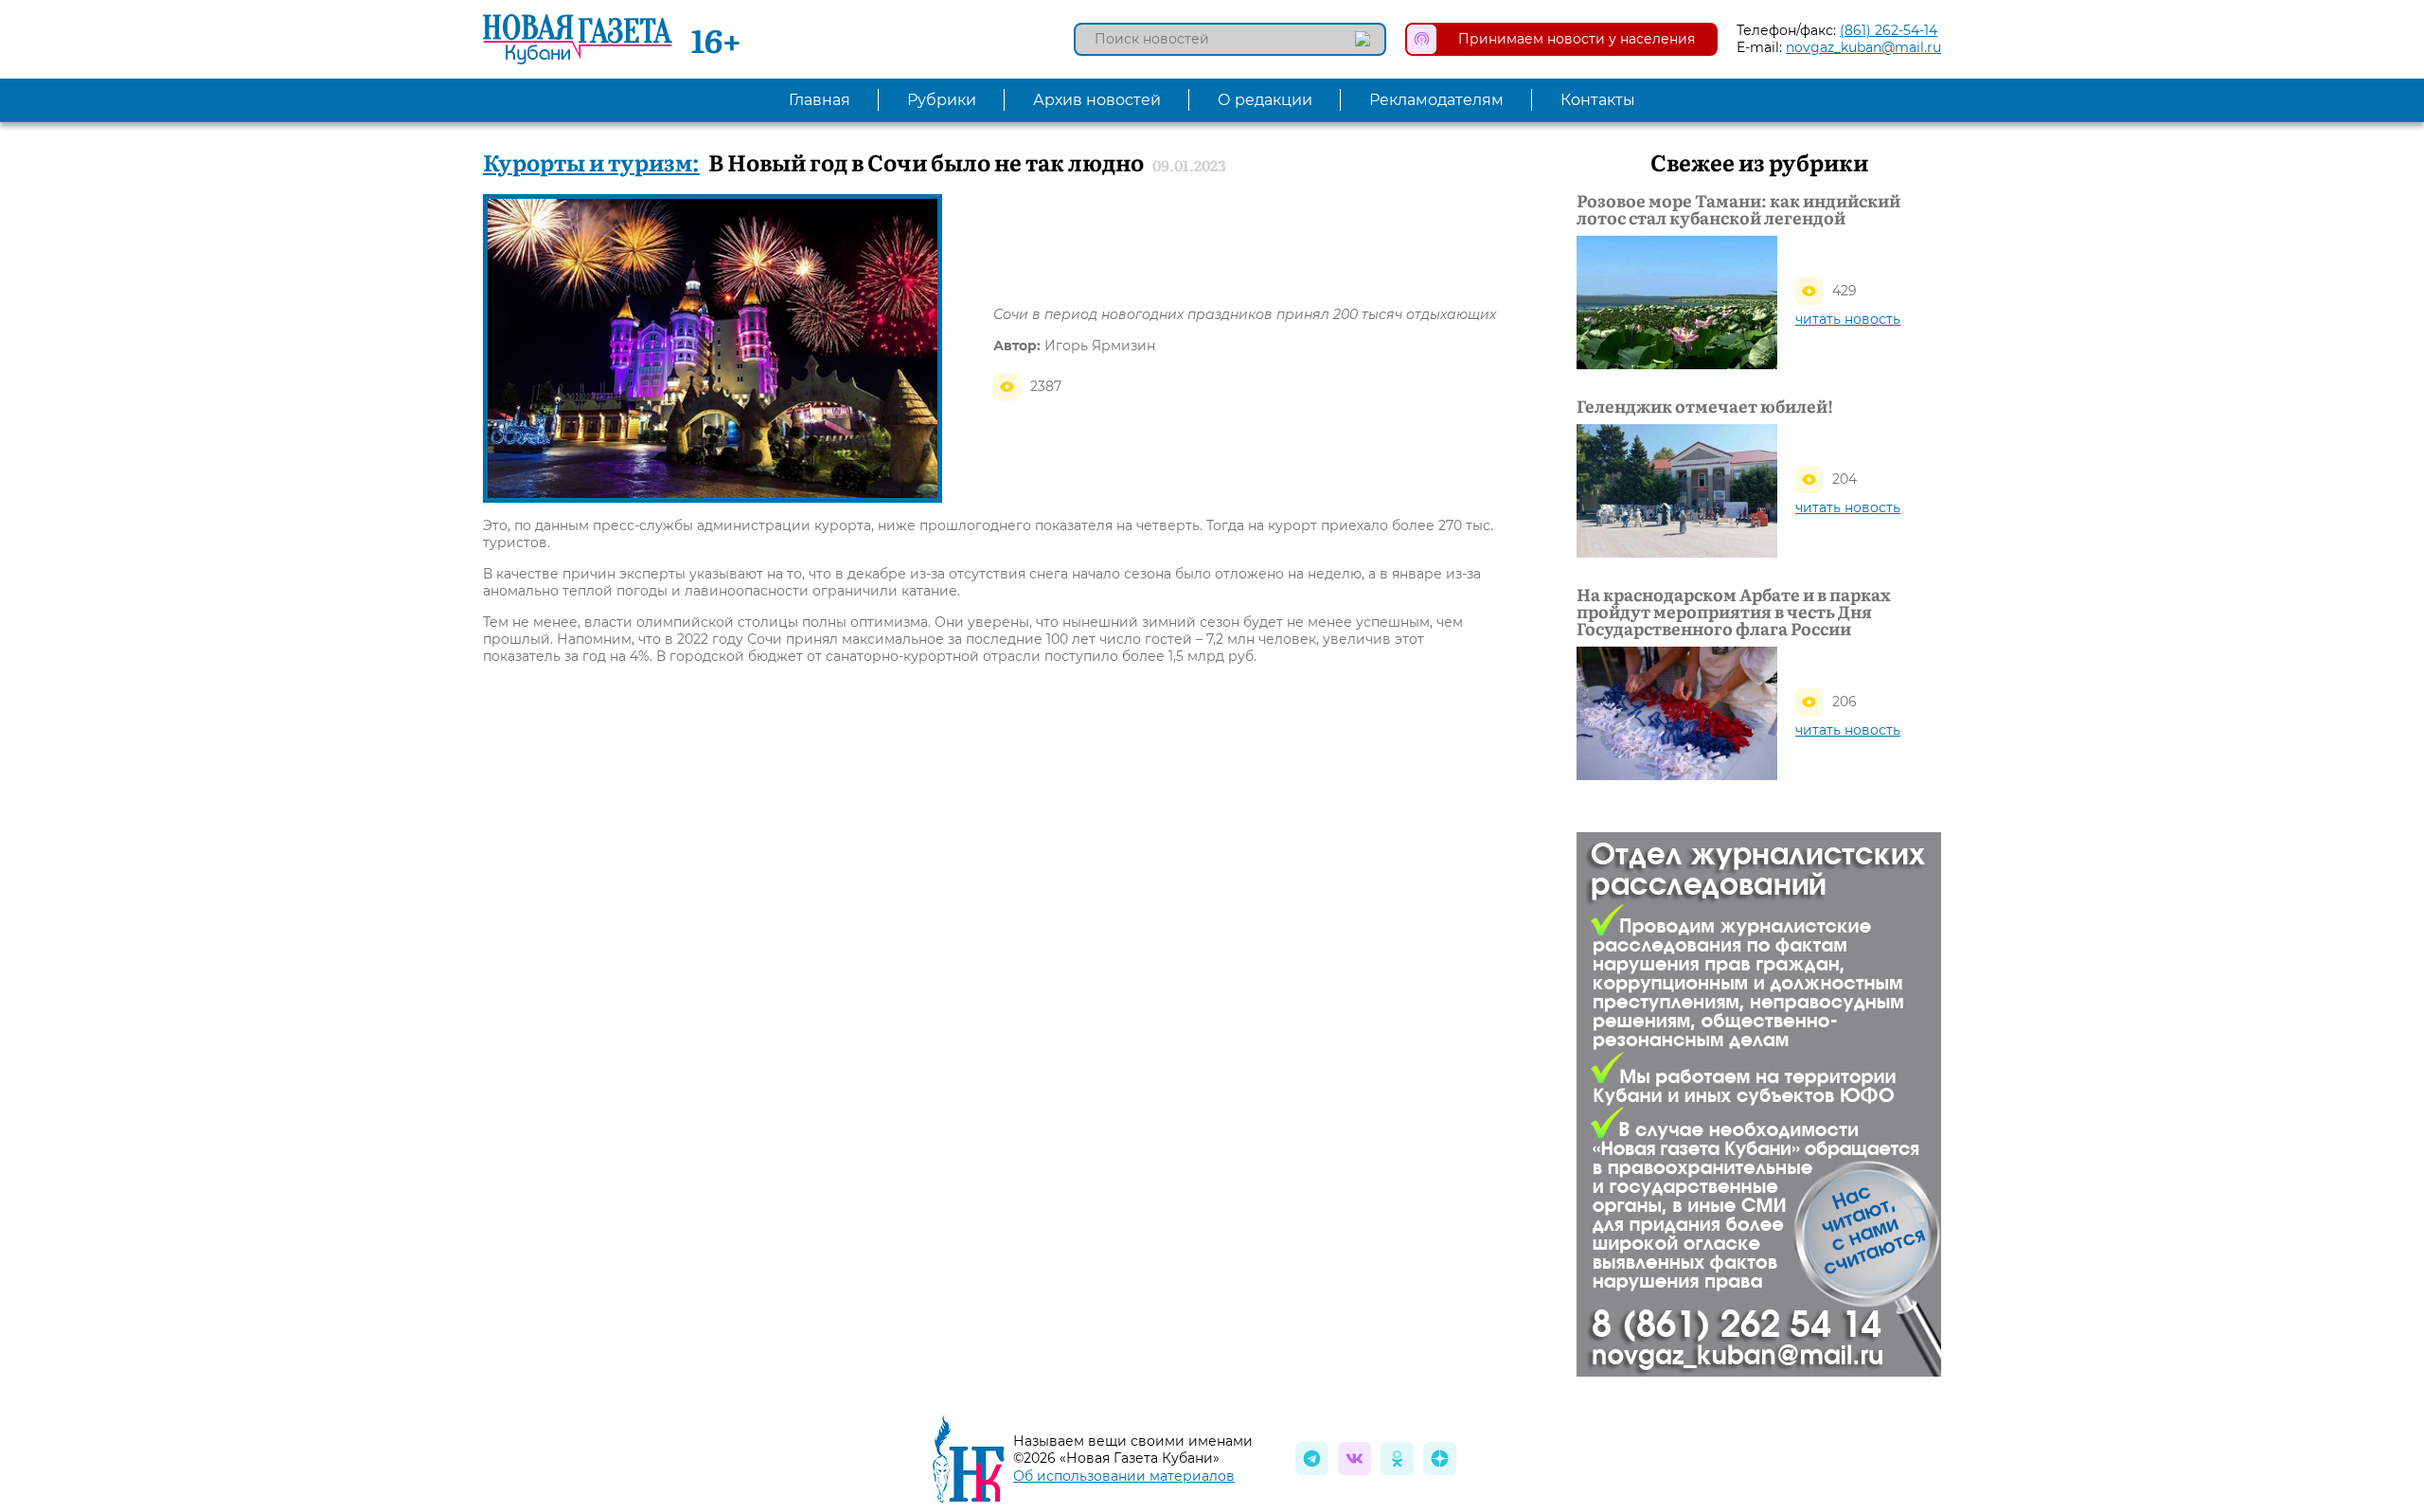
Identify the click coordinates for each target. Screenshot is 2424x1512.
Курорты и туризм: (591, 161)
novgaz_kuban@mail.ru (1863, 47)
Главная (820, 100)
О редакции (1265, 100)
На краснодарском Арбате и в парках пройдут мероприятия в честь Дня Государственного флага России (1734, 612)
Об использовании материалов (1124, 1476)
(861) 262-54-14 (1889, 30)
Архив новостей (1097, 100)
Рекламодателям (1436, 100)
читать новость (1848, 319)
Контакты (1598, 100)
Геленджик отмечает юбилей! (1705, 406)
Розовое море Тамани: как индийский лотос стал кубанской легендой (1738, 209)
